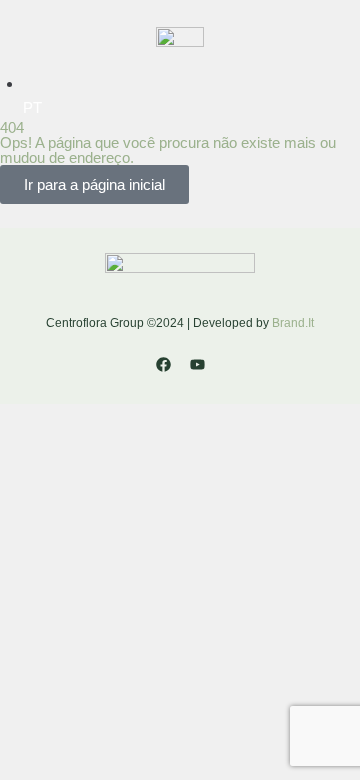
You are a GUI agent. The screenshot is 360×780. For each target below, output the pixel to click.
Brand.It (293, 323)
